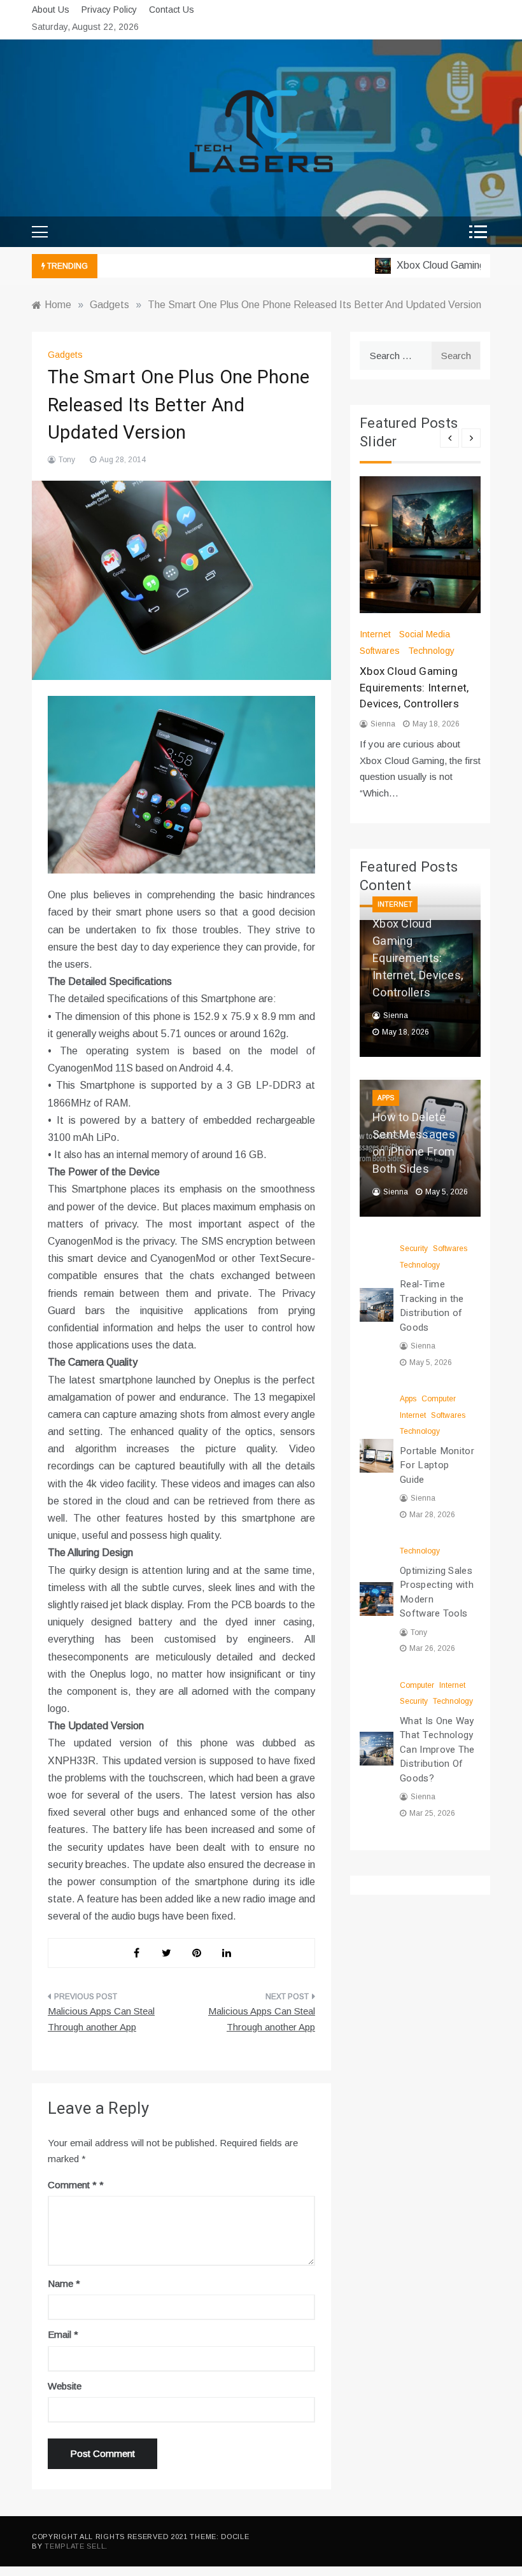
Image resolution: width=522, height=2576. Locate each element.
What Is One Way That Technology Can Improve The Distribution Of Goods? (437, 1750)
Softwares (380, 651)
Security (414, 1249)
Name (64, 2283)
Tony (67, 460)
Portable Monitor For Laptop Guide (437, 1465)
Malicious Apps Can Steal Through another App (101, 2019)
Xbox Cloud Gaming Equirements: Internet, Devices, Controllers (414, 688)
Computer (439, 1399)
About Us (51, 10)
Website (65, 2386)
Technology (431, 651)
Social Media (425, 634)
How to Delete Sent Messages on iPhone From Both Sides (414, 1143)
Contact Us (172, 10)
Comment (72, 2185)
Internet (375, 634)
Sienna (383, 724)
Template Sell (75, 2546)
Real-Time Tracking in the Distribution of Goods (432, 1306)
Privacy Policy (109, 10)
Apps (386, 1098)
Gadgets (65, 355)
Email (63, 2334)
